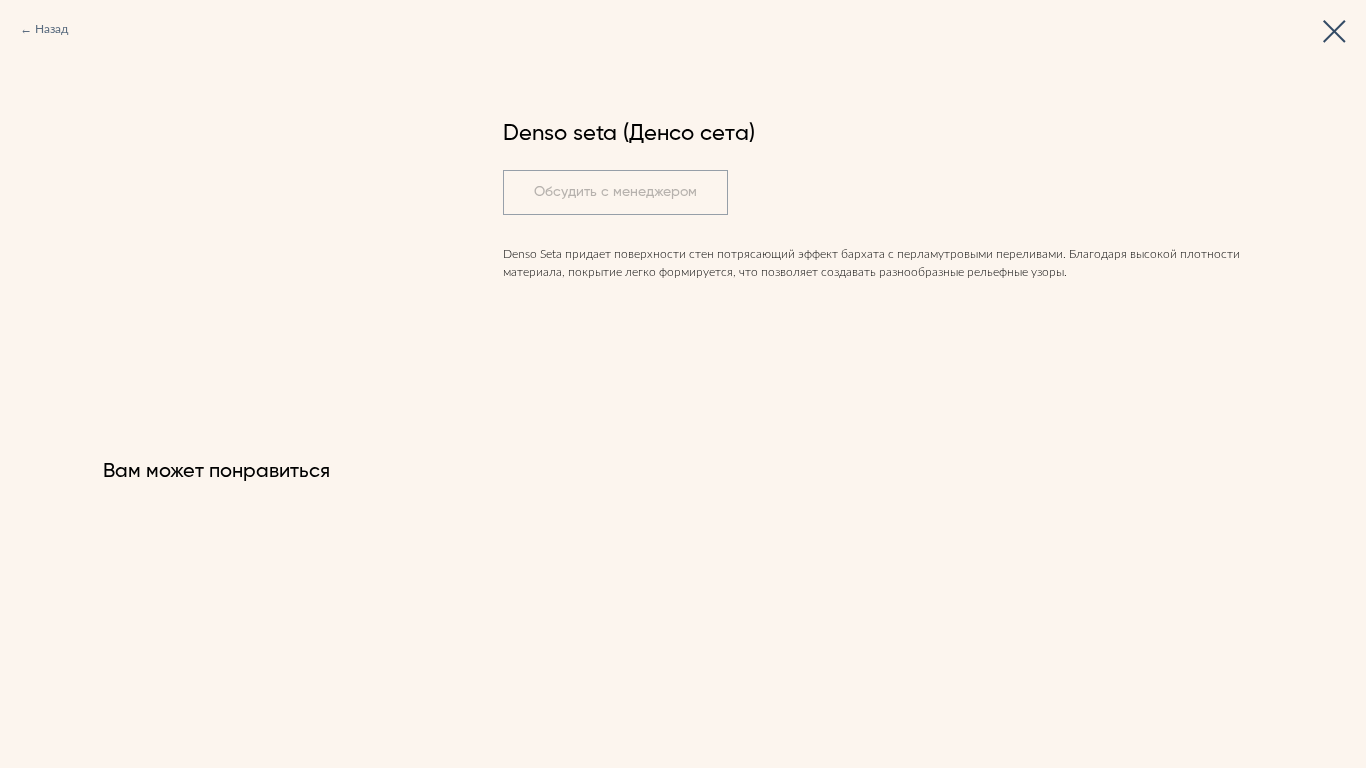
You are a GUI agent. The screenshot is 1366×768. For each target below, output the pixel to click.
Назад (51, 29)
